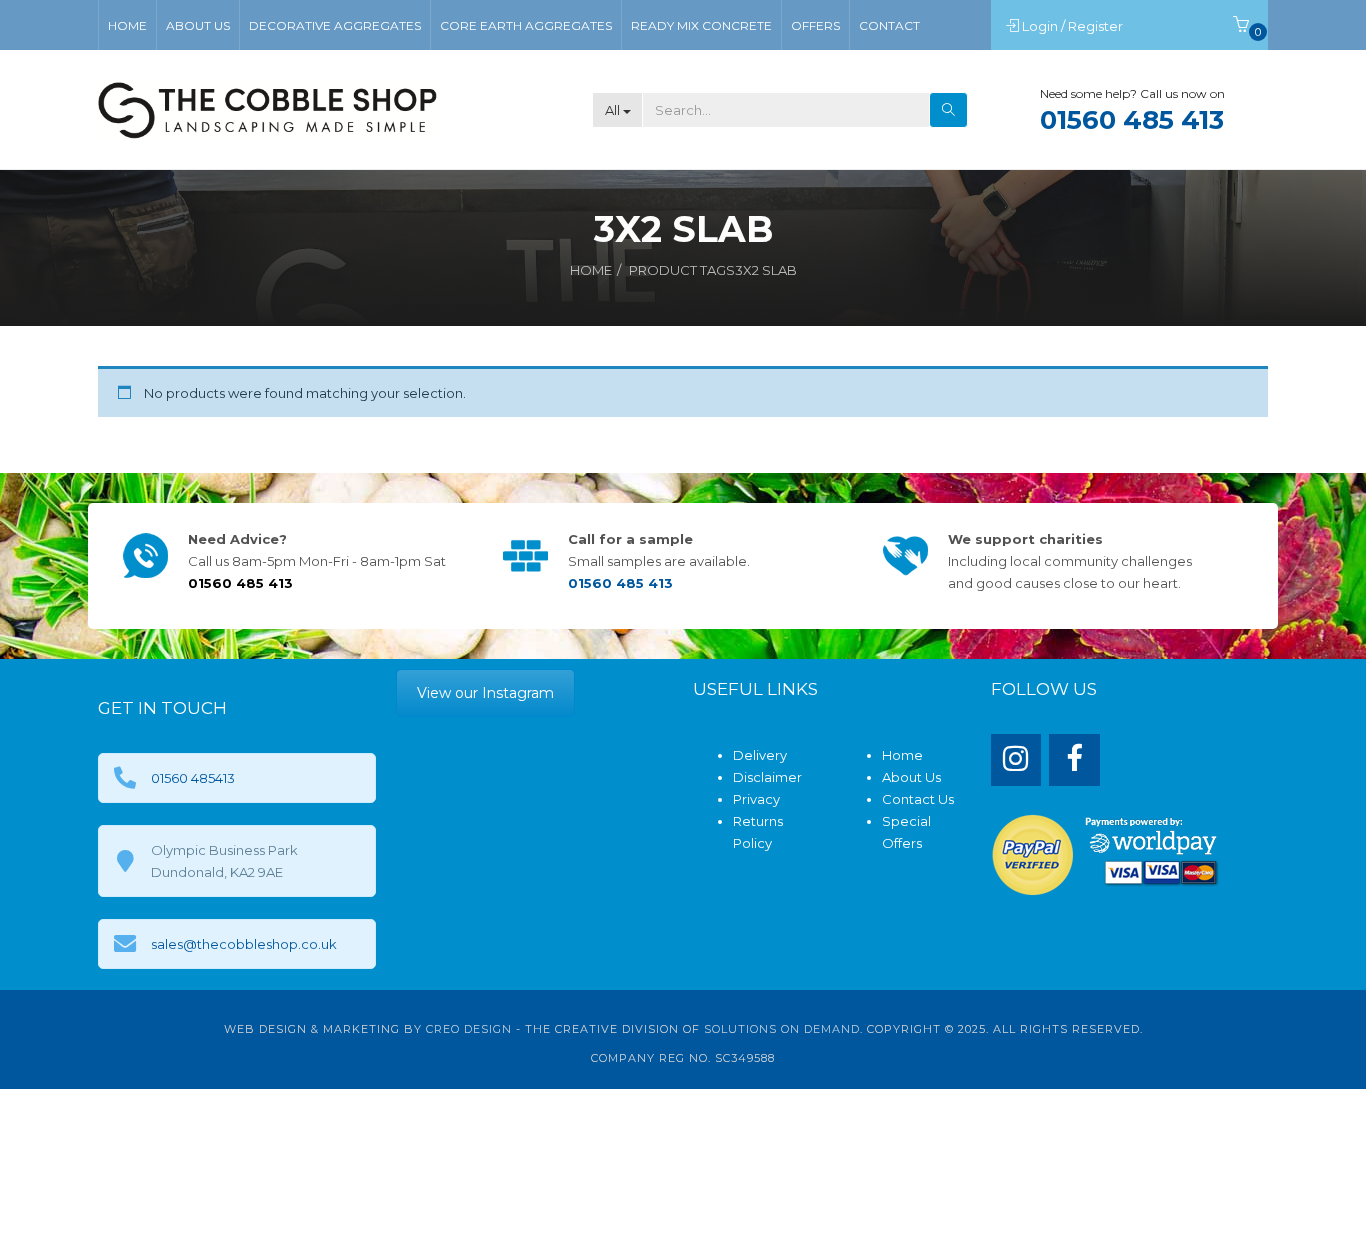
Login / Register (1074, 26)
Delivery (760, 755)
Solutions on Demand (782, 1029)
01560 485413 (193, 778)
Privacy (756, 799)
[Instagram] (1016, 760)
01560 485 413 (1132, 120)
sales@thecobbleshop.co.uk (244, 944)
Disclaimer (767, 777)
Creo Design (469, 1029)
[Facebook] (1074, 760)
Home (591, 270)
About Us (911, 777)
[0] (1241, 26)
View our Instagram (485, 693)
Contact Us (918, 799)
